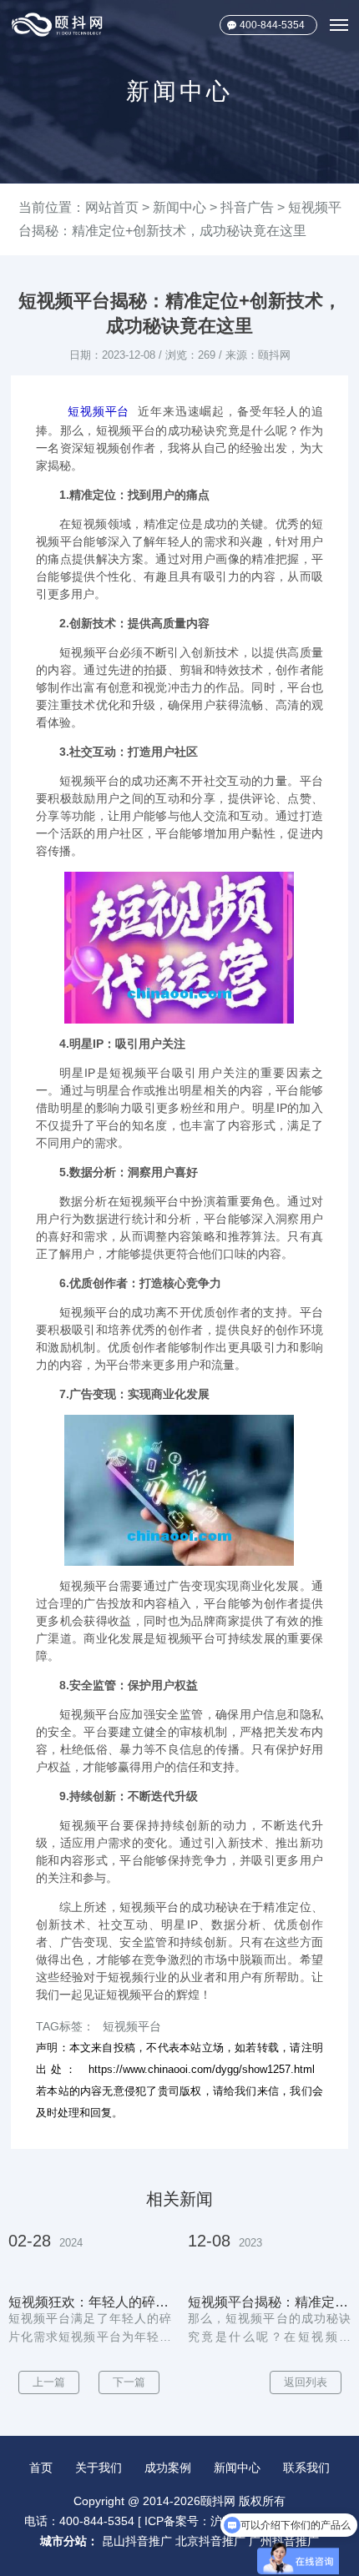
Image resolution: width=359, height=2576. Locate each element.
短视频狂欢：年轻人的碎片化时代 (90, 2302)
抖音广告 (247, 207)
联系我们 (306, 2468)
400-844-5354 (272, 25)
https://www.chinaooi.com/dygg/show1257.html (202, 2069)
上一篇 (49, 2382)
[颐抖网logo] (58, 25)
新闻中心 (179, 207)
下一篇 (129, 2382)
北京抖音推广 (210, 2541)
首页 (41, 2468)
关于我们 (99, 2468)
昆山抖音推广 (137, 2541)
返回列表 (306, 2382)
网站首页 (112, 207)
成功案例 (168, 2468)
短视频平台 (99, 411)
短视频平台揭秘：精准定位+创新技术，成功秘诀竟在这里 (269, 2302)
